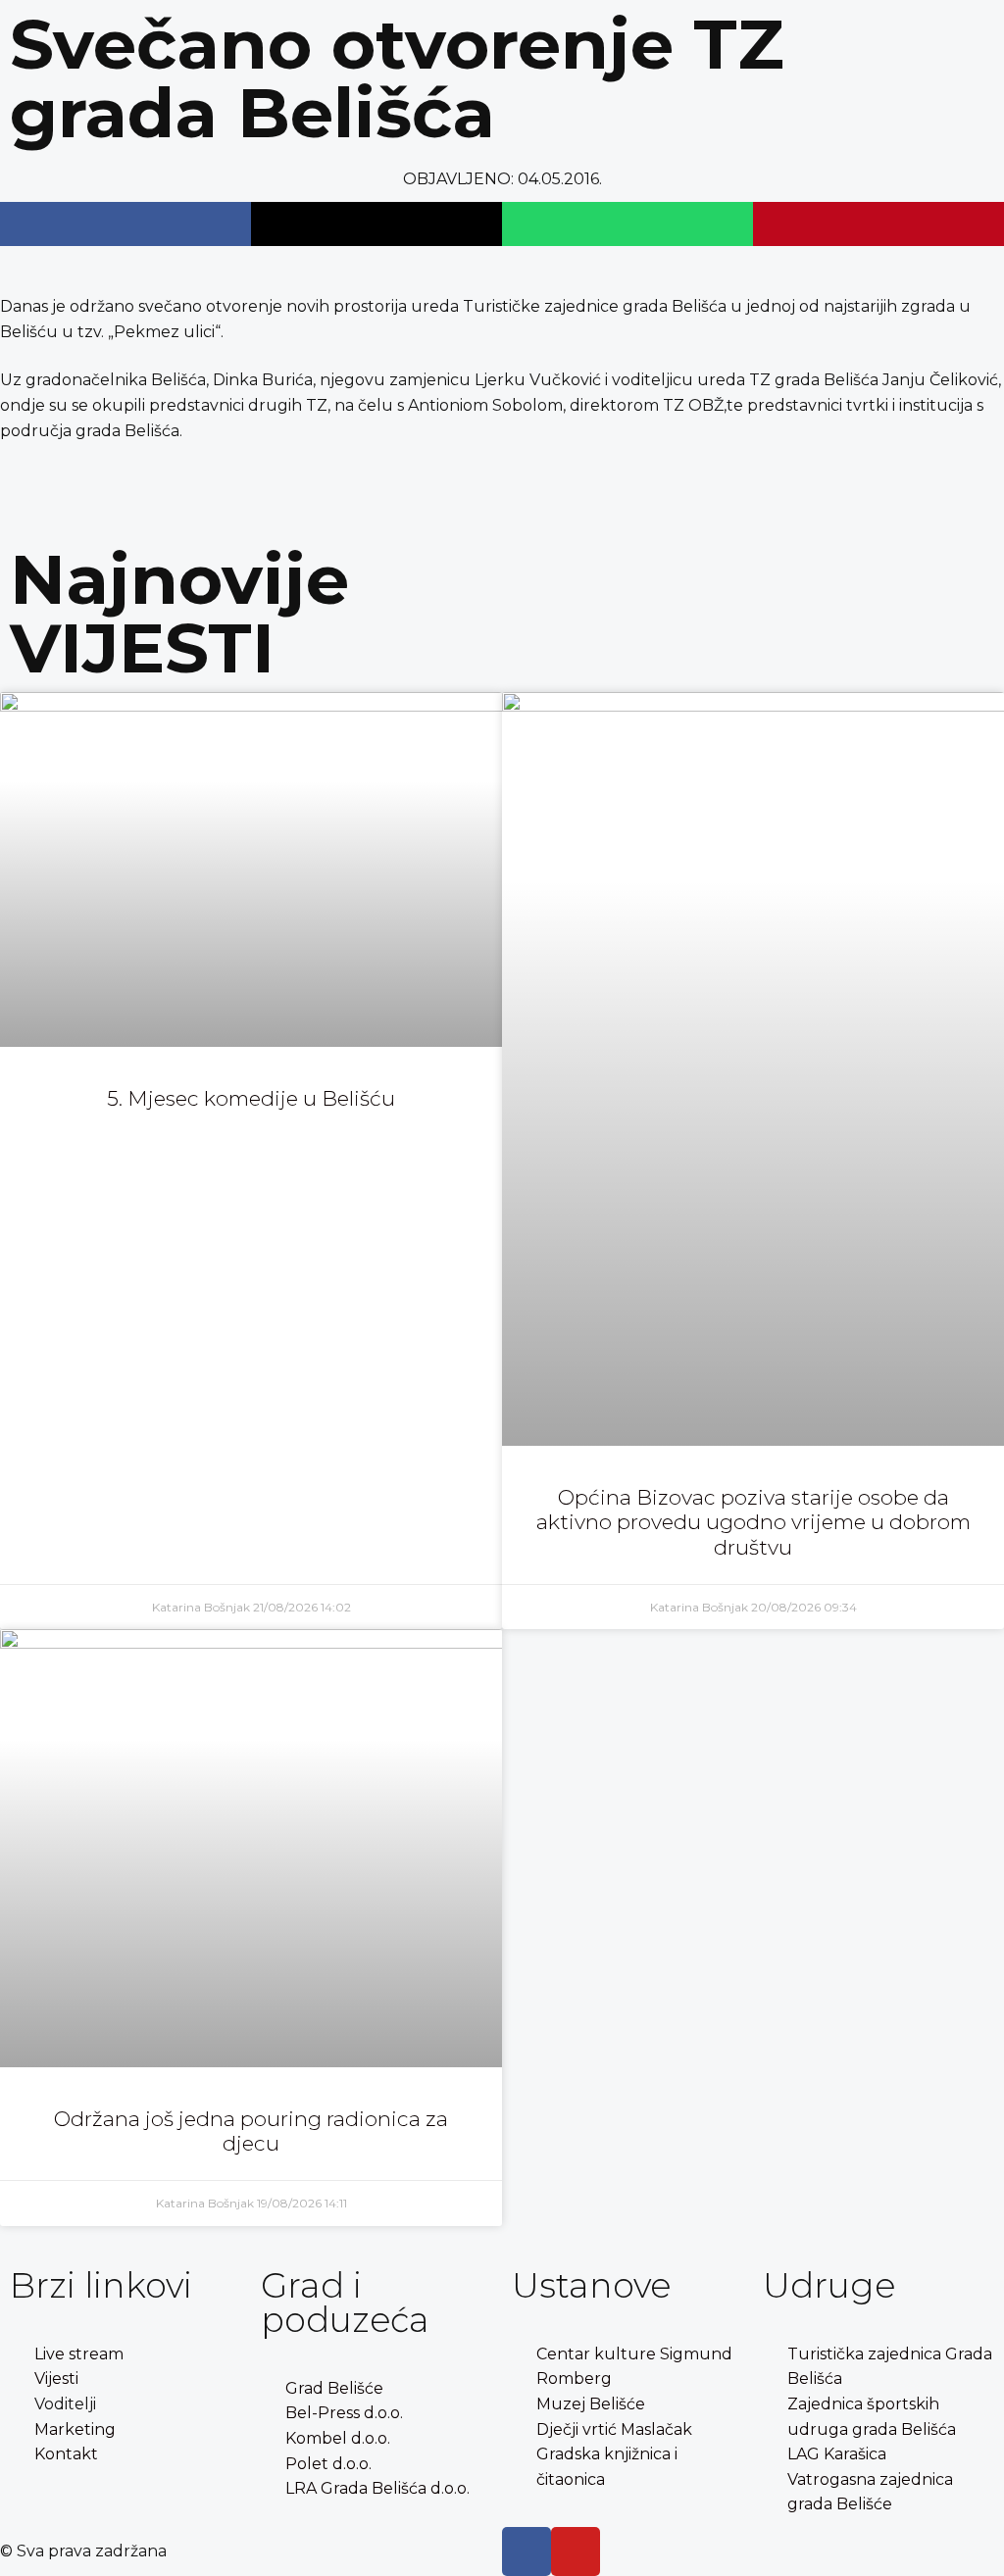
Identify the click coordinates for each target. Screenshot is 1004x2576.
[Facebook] (527, 2551)
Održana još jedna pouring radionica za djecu (251, 2131)
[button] (125, 224)
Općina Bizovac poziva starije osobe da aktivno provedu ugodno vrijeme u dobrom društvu (753, 1522)
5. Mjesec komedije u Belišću (251, 1098)
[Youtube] (576, 2551)
